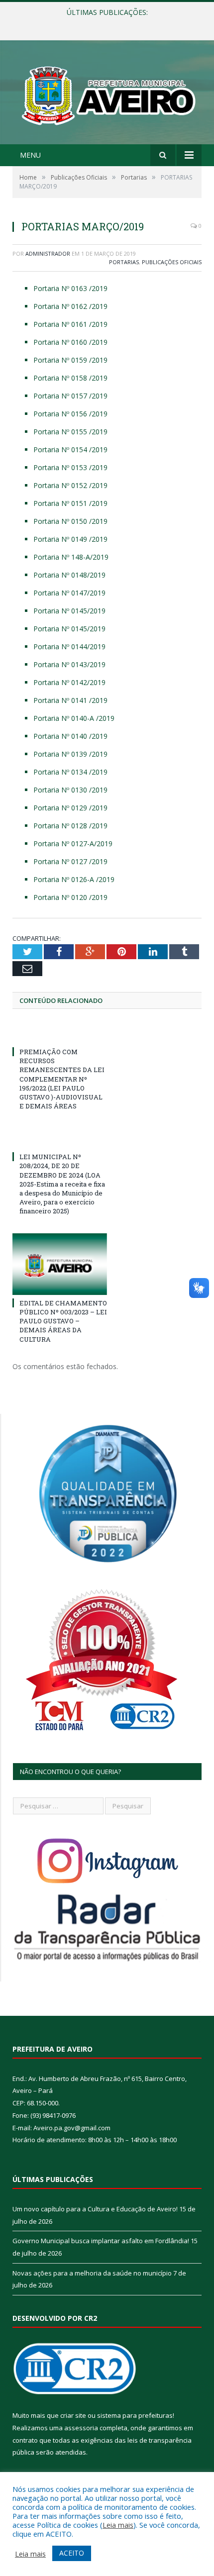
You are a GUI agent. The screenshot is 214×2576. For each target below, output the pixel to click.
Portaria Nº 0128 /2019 (70, 826)
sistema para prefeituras (135, 2415)
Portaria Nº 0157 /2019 (70, 396)
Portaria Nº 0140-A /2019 (74, 718)
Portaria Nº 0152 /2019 (70, 485)
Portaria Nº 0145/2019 (69, 611)
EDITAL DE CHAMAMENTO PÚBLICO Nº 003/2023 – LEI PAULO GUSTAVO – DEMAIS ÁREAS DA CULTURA (63, 1321)
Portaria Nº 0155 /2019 (70, 432)
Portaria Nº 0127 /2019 (70, 861)
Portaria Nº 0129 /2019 (70, 808)
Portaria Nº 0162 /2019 (70, 306)
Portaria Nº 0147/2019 (69, 593)
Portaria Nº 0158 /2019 (70, 378)
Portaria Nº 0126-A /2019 (74, 879)
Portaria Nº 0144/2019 (69, 646)
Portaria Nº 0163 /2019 (70, 288)
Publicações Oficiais (172, 262)
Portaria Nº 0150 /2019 (70, 521)
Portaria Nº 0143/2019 (69, 664)
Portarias (124, 262)
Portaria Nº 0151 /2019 (70, 503)
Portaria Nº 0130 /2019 (70, 790)
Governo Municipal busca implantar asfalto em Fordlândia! (106, 23)
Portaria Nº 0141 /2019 (70, 700)
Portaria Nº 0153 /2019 (70, 467)
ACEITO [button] (72, 2553)
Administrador (48, 253)
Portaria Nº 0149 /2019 (70, 539)
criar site (73, 2415)
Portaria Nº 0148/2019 (69, 575)
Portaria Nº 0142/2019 (69, 682)
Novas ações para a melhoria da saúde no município (92, 2273)
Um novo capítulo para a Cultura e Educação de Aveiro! (95, 2209)
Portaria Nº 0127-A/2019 (73, 843)
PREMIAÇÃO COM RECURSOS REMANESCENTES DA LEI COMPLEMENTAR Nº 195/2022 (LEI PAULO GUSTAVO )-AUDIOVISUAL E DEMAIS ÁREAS (62, 1079)
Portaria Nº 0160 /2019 (70, 342)
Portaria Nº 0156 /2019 (70, 414)
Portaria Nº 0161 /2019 (70, 324)
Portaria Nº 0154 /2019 (70, 449)
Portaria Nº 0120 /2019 (70, 897)
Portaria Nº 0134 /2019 (70, 772)
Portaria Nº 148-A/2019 (71, 557)
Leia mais (118, 2525)
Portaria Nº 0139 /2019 (70, 754)
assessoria (81, 2428)
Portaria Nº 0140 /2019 (70, 736)
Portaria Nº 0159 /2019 (70, 360)
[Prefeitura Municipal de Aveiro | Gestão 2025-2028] (107, 94)
